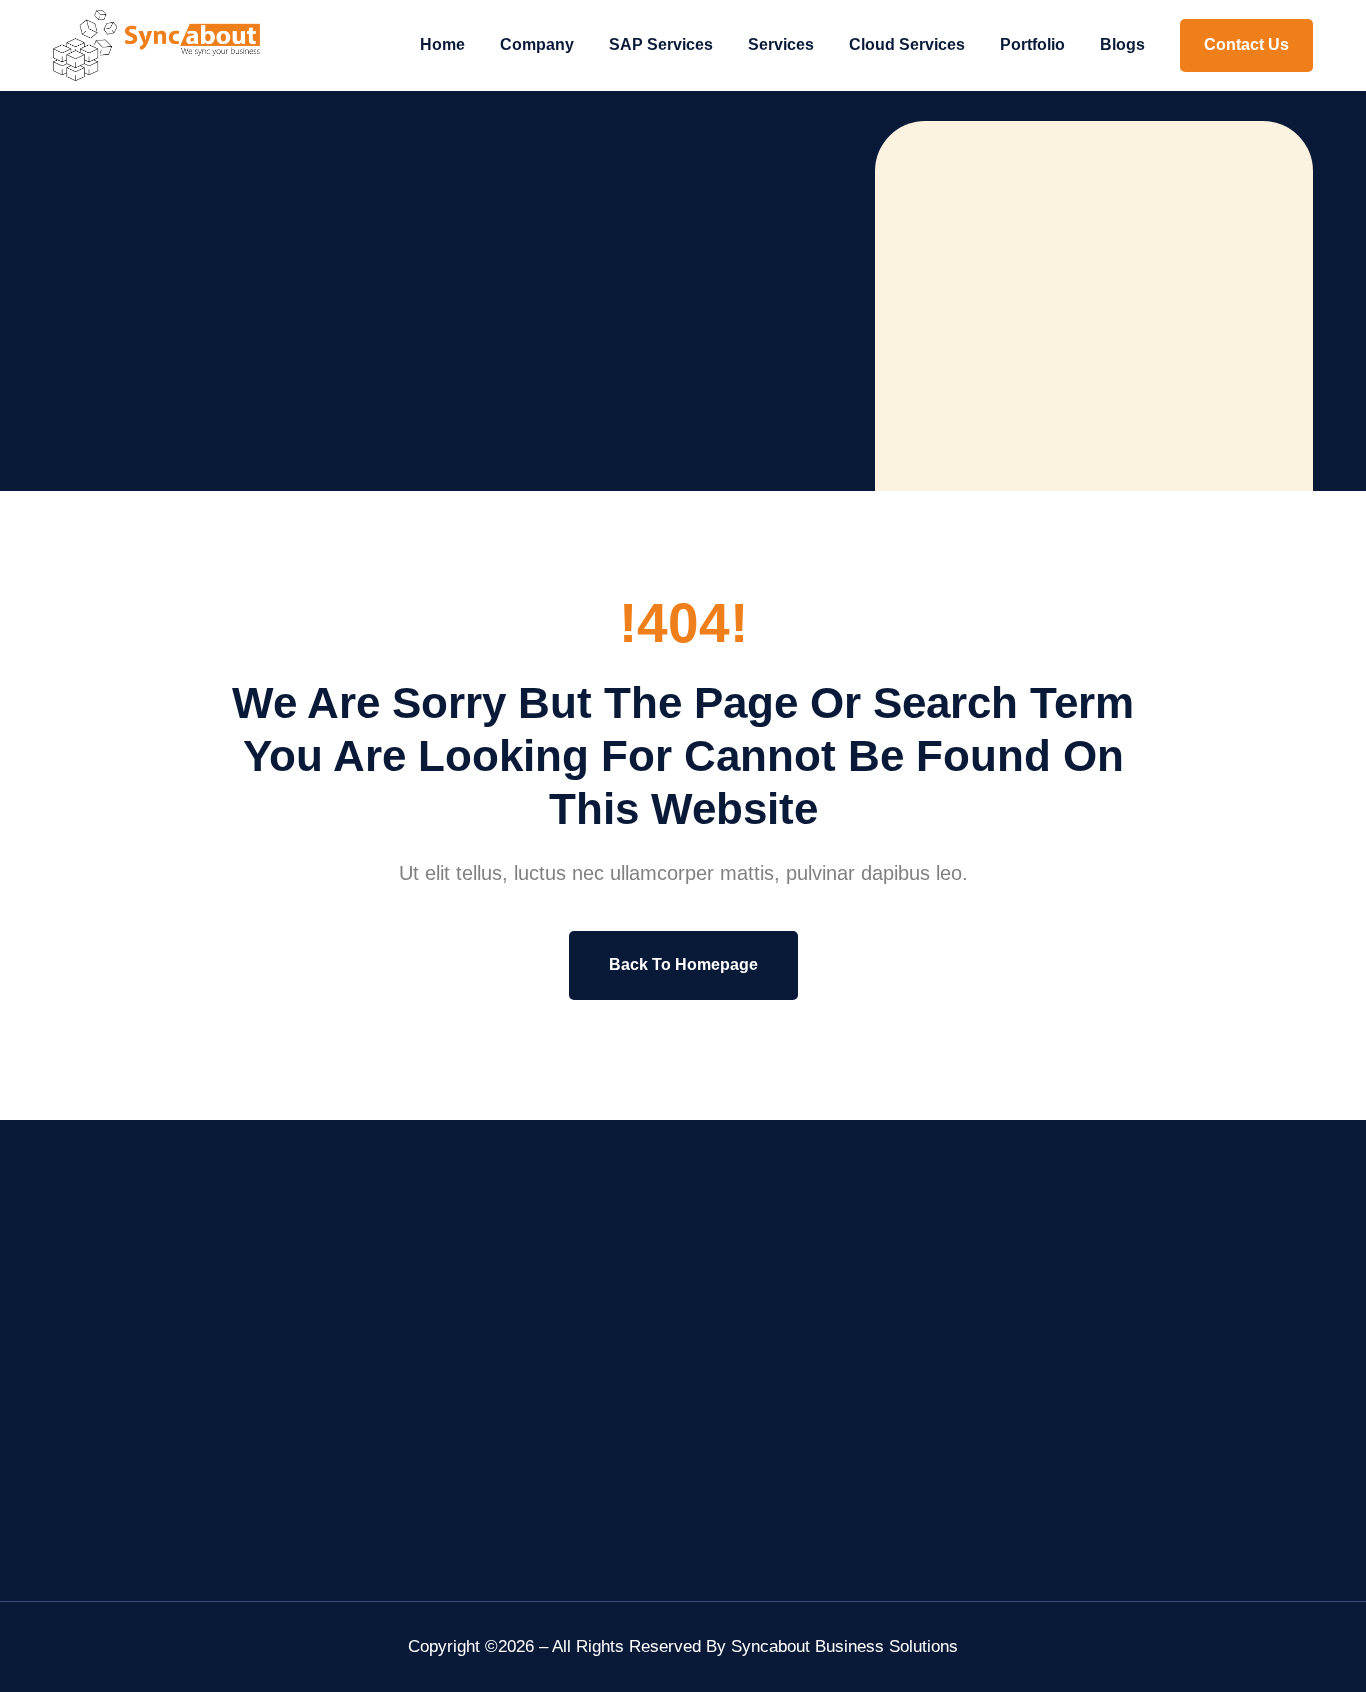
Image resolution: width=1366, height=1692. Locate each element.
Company (537, 44)
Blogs (1122, 44)
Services (781, 44)
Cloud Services (907, 44)
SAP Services (661, 44)
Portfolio (1032, 44)
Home (442, 44)
